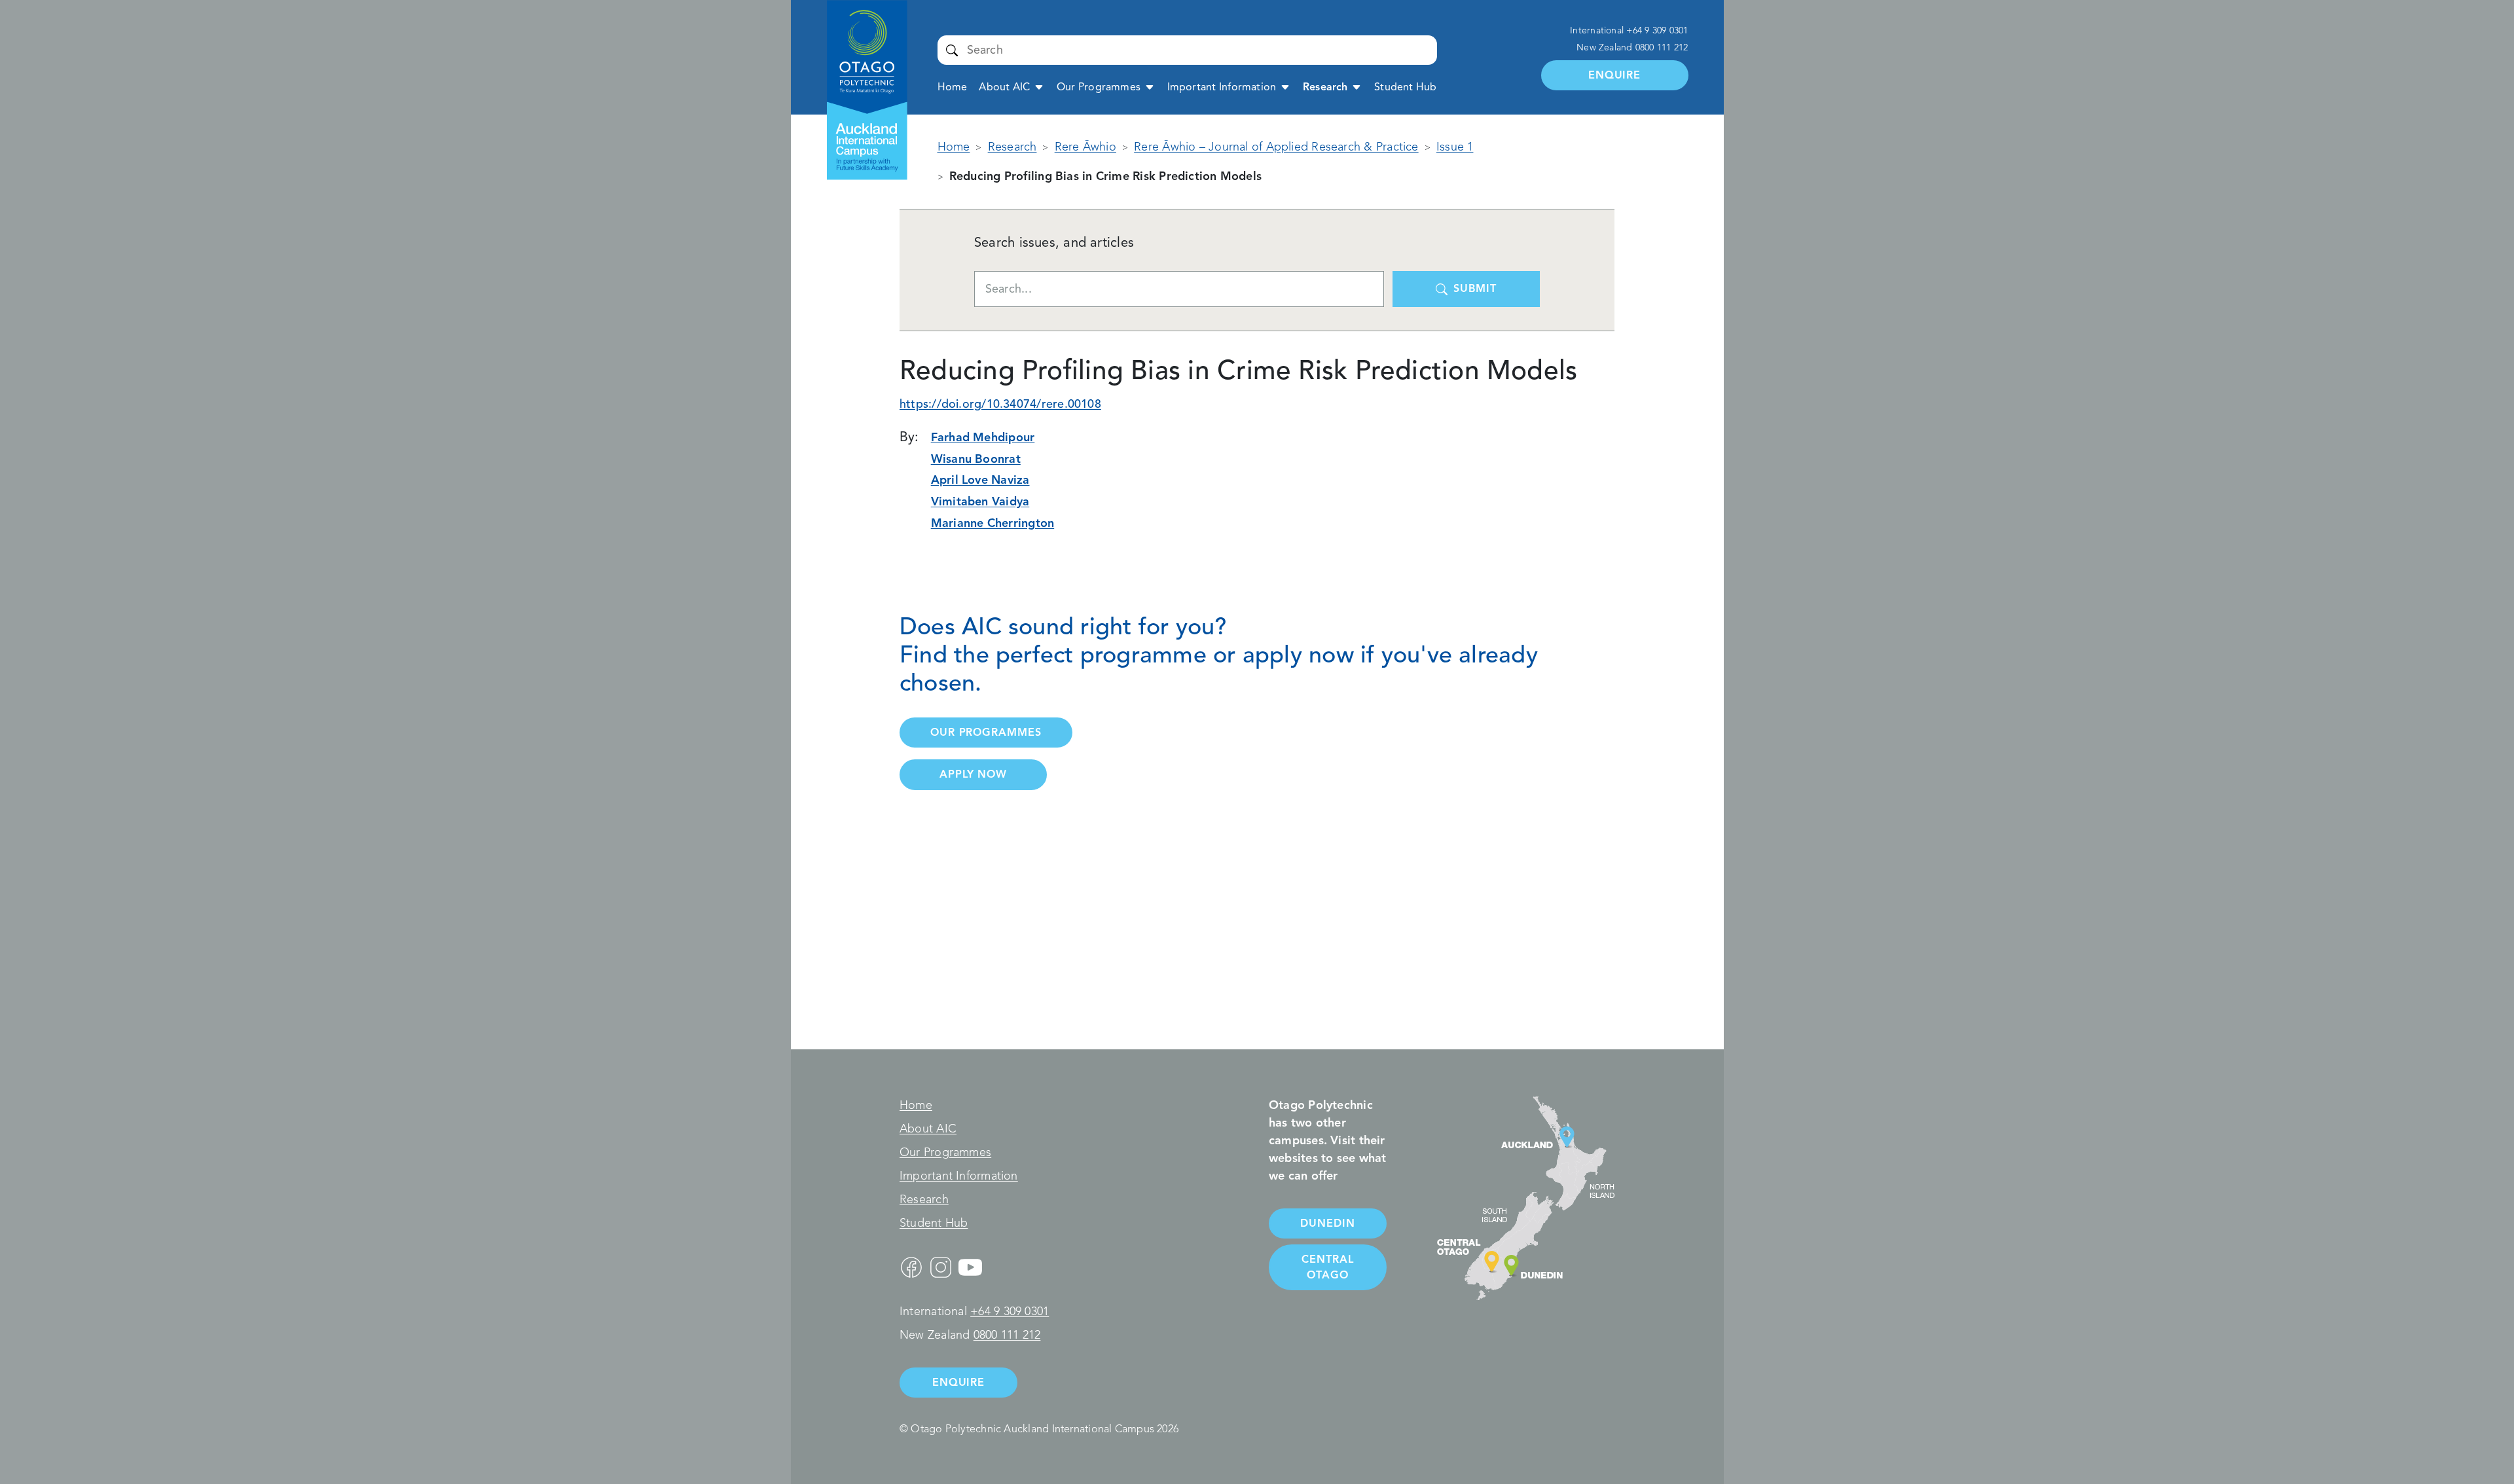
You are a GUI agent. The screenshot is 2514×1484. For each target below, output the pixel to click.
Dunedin (1327, 1223)
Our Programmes (1099, 87)
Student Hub (1405, 87)
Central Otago (1327, 1267)
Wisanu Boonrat (976, 459)
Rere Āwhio (1085, 147)
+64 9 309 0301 (1657, 30)
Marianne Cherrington (993, 523)
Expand (1039, 86)
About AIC (1004, 87)
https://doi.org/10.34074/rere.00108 (1000, 404)
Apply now (973, 774)
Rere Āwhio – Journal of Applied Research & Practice (1276, 147)
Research (1325, 87)
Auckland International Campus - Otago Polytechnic (860, 44)
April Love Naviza (980, 480)
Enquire (1614, 75)
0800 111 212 (1662, 47)
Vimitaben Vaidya (980, 501)
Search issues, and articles (1054, 243)
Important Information (1222, 87)
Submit (952, 50)
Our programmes (986, 732)
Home (953, 87)
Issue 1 (1455, 147)
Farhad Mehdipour (983, 437)
